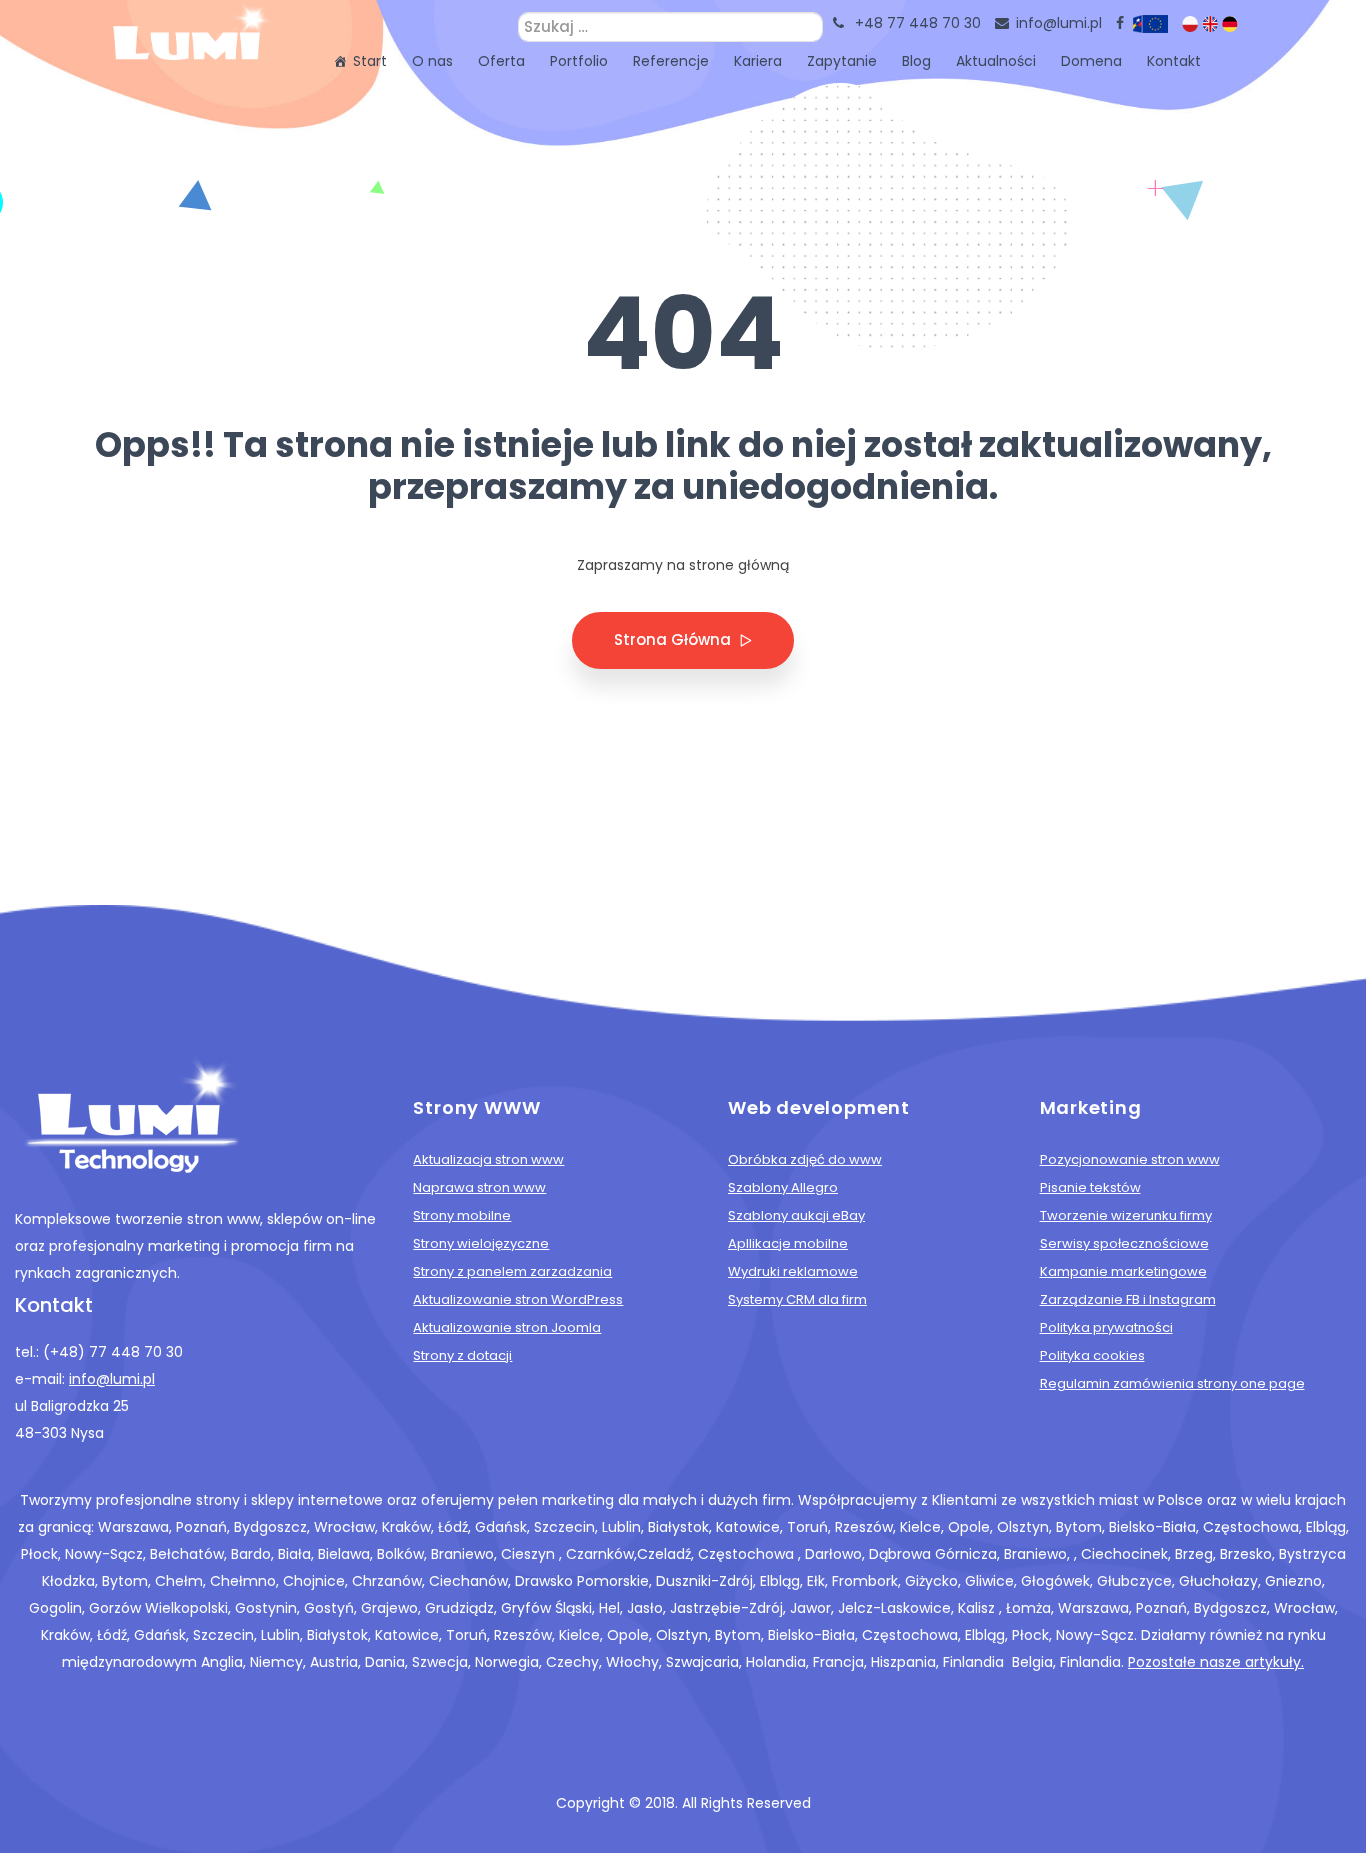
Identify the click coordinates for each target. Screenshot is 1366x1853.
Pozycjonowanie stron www (1130, 1159)
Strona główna (674, 639)
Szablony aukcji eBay (796, 1215)
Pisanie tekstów (1090, 1187)
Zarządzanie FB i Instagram (1128, 1299)
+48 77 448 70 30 (918, 23)
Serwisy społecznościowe (1124, 1243)
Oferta (501, 61)
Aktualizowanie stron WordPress (518, 1299)
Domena (1091, 61)
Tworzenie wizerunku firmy (1126, 1215)
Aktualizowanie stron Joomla (507, 1327)
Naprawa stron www (479, 1187)
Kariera (758, 61)
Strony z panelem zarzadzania (512, 1271)
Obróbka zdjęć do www (805, 1159)
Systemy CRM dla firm (797, 1299)
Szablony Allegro (783, 1187)
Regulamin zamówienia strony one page (1172, 1383)
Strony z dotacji (462, 1355)
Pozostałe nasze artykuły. (1216, 1662)
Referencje (671, 61)
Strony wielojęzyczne (481, 1243)
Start (370, 61)
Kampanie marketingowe (1123, 1271)
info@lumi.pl (1059, 23)
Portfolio (579, 61)
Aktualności (996, 61)
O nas (432, 61)
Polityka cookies (1092, 1355)
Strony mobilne (462, 1215)
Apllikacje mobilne (788, 1243)
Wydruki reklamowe (793, 1271)
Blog (916, 61)
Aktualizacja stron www (488, 1159)
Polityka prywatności (1106, 1327)
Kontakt (1174, 61)
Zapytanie (842, 61)
